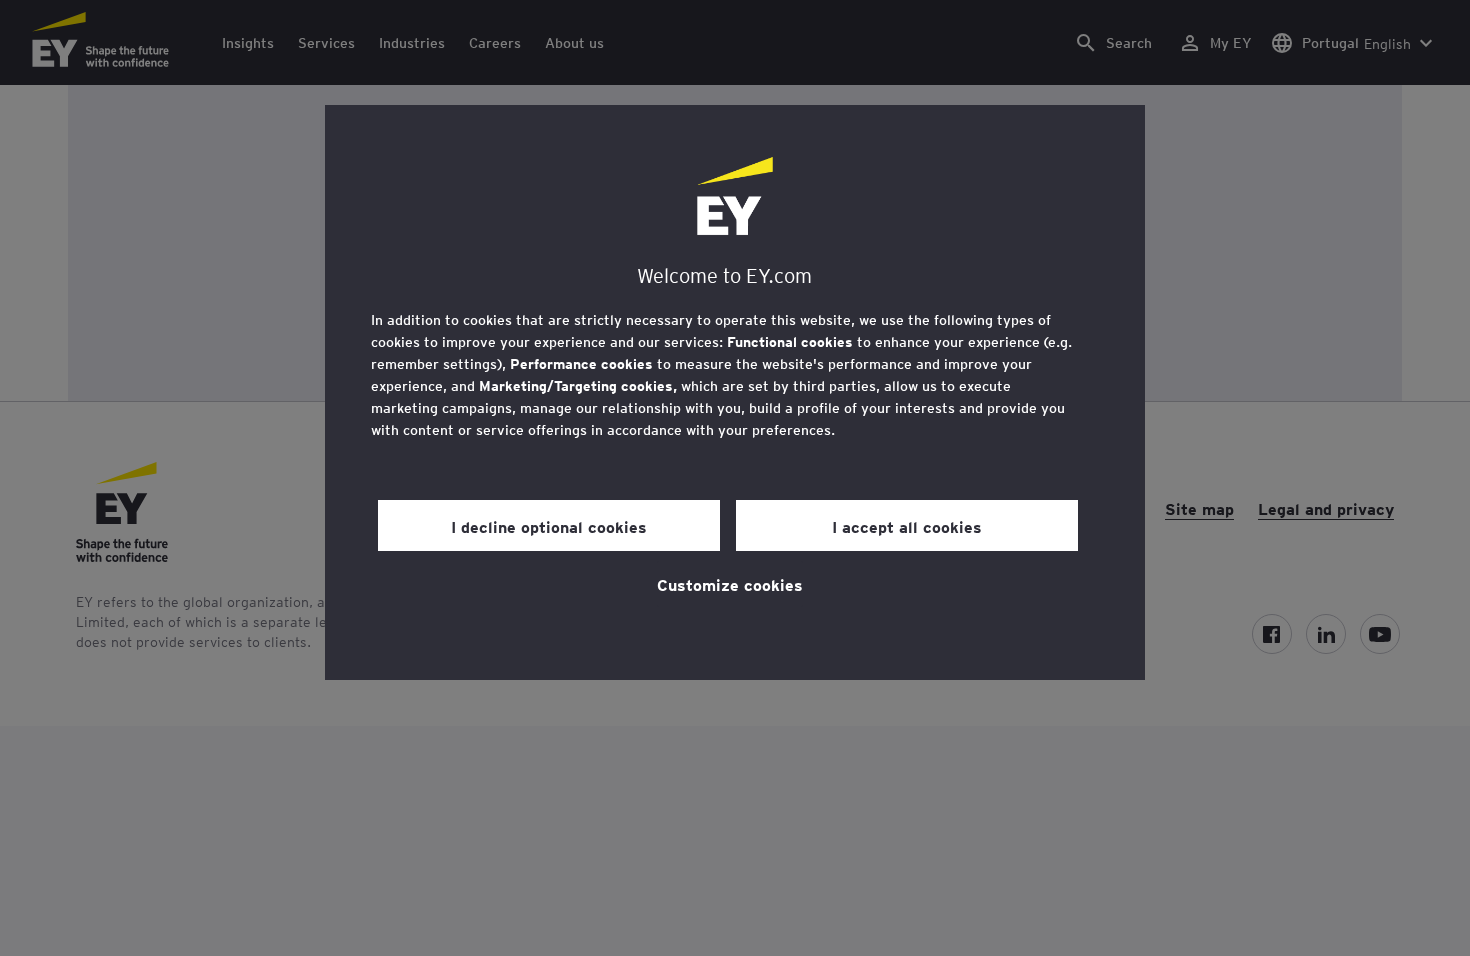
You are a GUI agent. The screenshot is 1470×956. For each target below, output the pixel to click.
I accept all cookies (907, 526)
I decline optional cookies (549, 526)
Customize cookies (730, 584)
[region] (735, 392)
